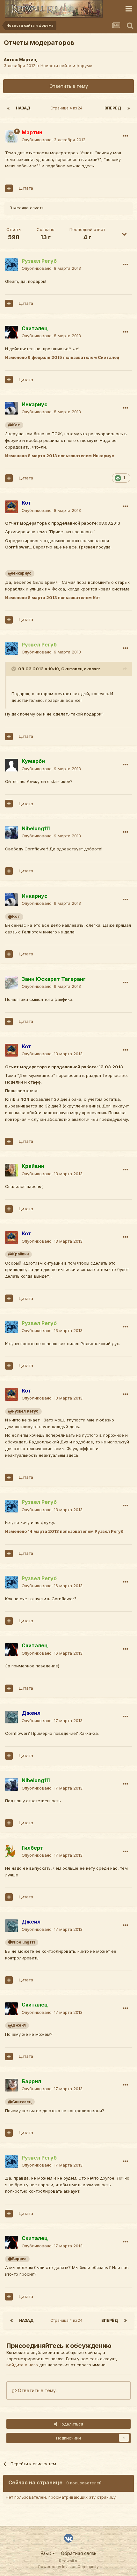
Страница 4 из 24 (67, 108)
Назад (23, 108)
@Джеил (17, 2025)
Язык (46, 2553)
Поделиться (70, 2424)
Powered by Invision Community (68, 2567)
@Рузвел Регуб (23, 1411)
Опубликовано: (54, 140)
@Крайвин (18, 1254)
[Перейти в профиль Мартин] (11, 136)
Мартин (28, 59)
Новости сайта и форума (66, 66)
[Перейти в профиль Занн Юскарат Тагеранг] (11, 983)
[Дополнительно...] (126, 136)
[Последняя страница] (129, 108)
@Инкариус (20, 573)
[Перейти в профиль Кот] (11, 507)
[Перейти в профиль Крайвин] (11, 1170)
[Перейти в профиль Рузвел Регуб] (11, 265)
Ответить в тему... (38, 2390)
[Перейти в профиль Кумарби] (11, 765)
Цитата (26, 188)
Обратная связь (79, 2553)
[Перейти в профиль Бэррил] (11, 2085)
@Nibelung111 (22, 1942)
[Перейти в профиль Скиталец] (11, 332)
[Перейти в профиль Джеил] (11, 1717)
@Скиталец (20, 2102)
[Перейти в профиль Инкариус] (11, 408)
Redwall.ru (69, 2561)
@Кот (14, 425)
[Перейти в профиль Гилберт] (11, 1852)
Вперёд (113, 108)
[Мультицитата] (9, 188)
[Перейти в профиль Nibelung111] (11, 832)
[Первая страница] (8, 108)
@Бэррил (17, 2259)
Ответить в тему (69, 86)
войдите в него (22, 2365)
